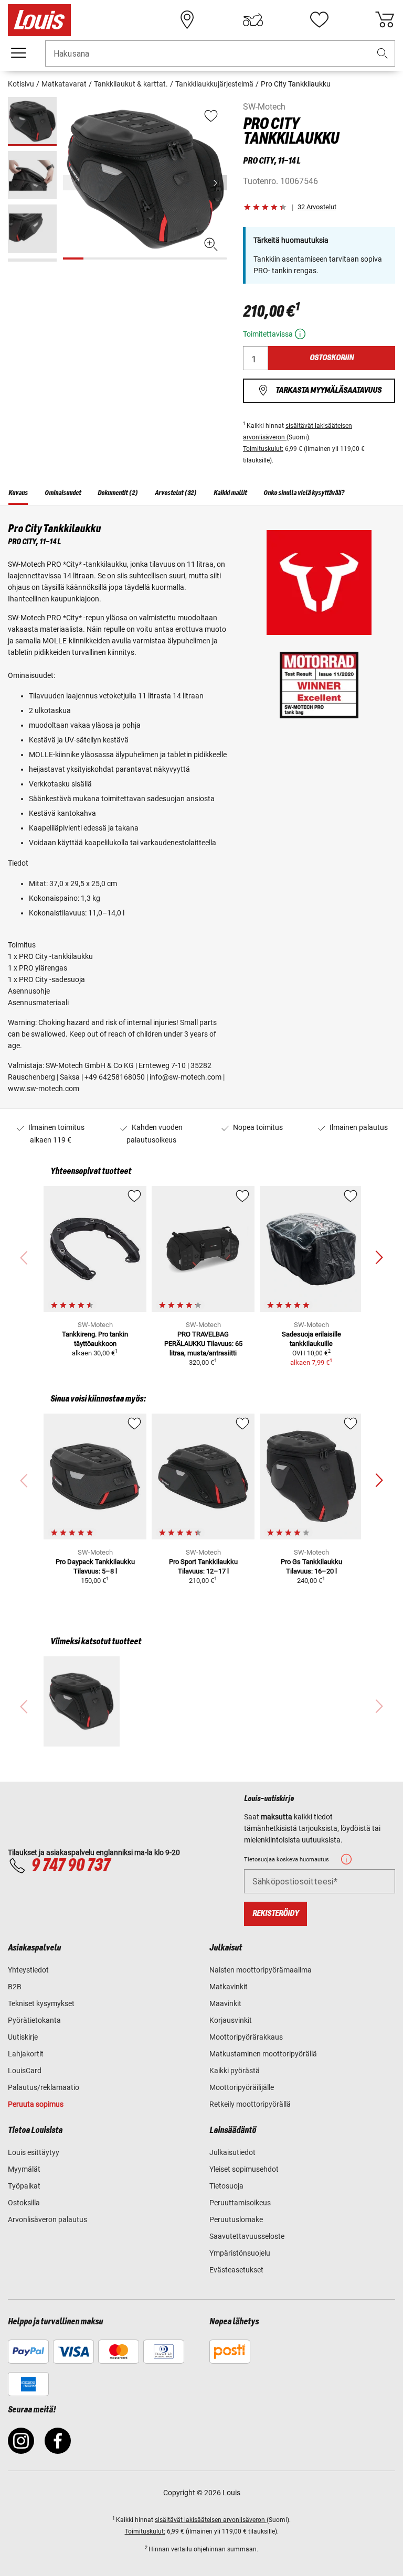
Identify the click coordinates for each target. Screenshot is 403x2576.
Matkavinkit (229, 1987)
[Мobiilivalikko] (18, 53)
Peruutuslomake (236, 2219)
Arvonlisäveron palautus (47, 2219)
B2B (15, 1987)
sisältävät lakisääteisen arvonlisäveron (211, 2520)
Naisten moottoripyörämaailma (261, 1970)
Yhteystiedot (28, 1970)
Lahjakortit (26, 2054)
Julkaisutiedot (232, 2152)
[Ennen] (218, 183)
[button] (383, 54)
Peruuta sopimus (36, 2104)
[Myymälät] (187, 20)
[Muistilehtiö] (319, 20)
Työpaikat (24, 2186)
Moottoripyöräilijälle (242, 2087)
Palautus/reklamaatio (44, 2087)
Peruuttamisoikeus (240, 2203)
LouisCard (25, 2071)
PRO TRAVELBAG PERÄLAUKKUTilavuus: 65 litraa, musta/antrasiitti (203, 1344)
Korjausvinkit (231, 2020)
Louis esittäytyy (34, 2152)
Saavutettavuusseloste (247, 2236)
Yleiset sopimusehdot (244, 2169)
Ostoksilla (24, 2203)
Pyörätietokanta (34, 2020)
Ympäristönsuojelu (240, 2253)
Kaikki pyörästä (235, 2071)
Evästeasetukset (236, 2270)
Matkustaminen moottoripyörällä (263, 2054)
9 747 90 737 (70, 1866)
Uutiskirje (23, 2037)
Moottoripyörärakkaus (246, 2037)
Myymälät (24, 2169)
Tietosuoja (226, 2186)
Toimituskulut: (263, 449)
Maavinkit (225, 2003)
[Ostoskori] (385, 20)
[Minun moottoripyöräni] (253, 20)
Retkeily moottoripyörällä (250, 2104)
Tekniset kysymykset (41, 2003)
